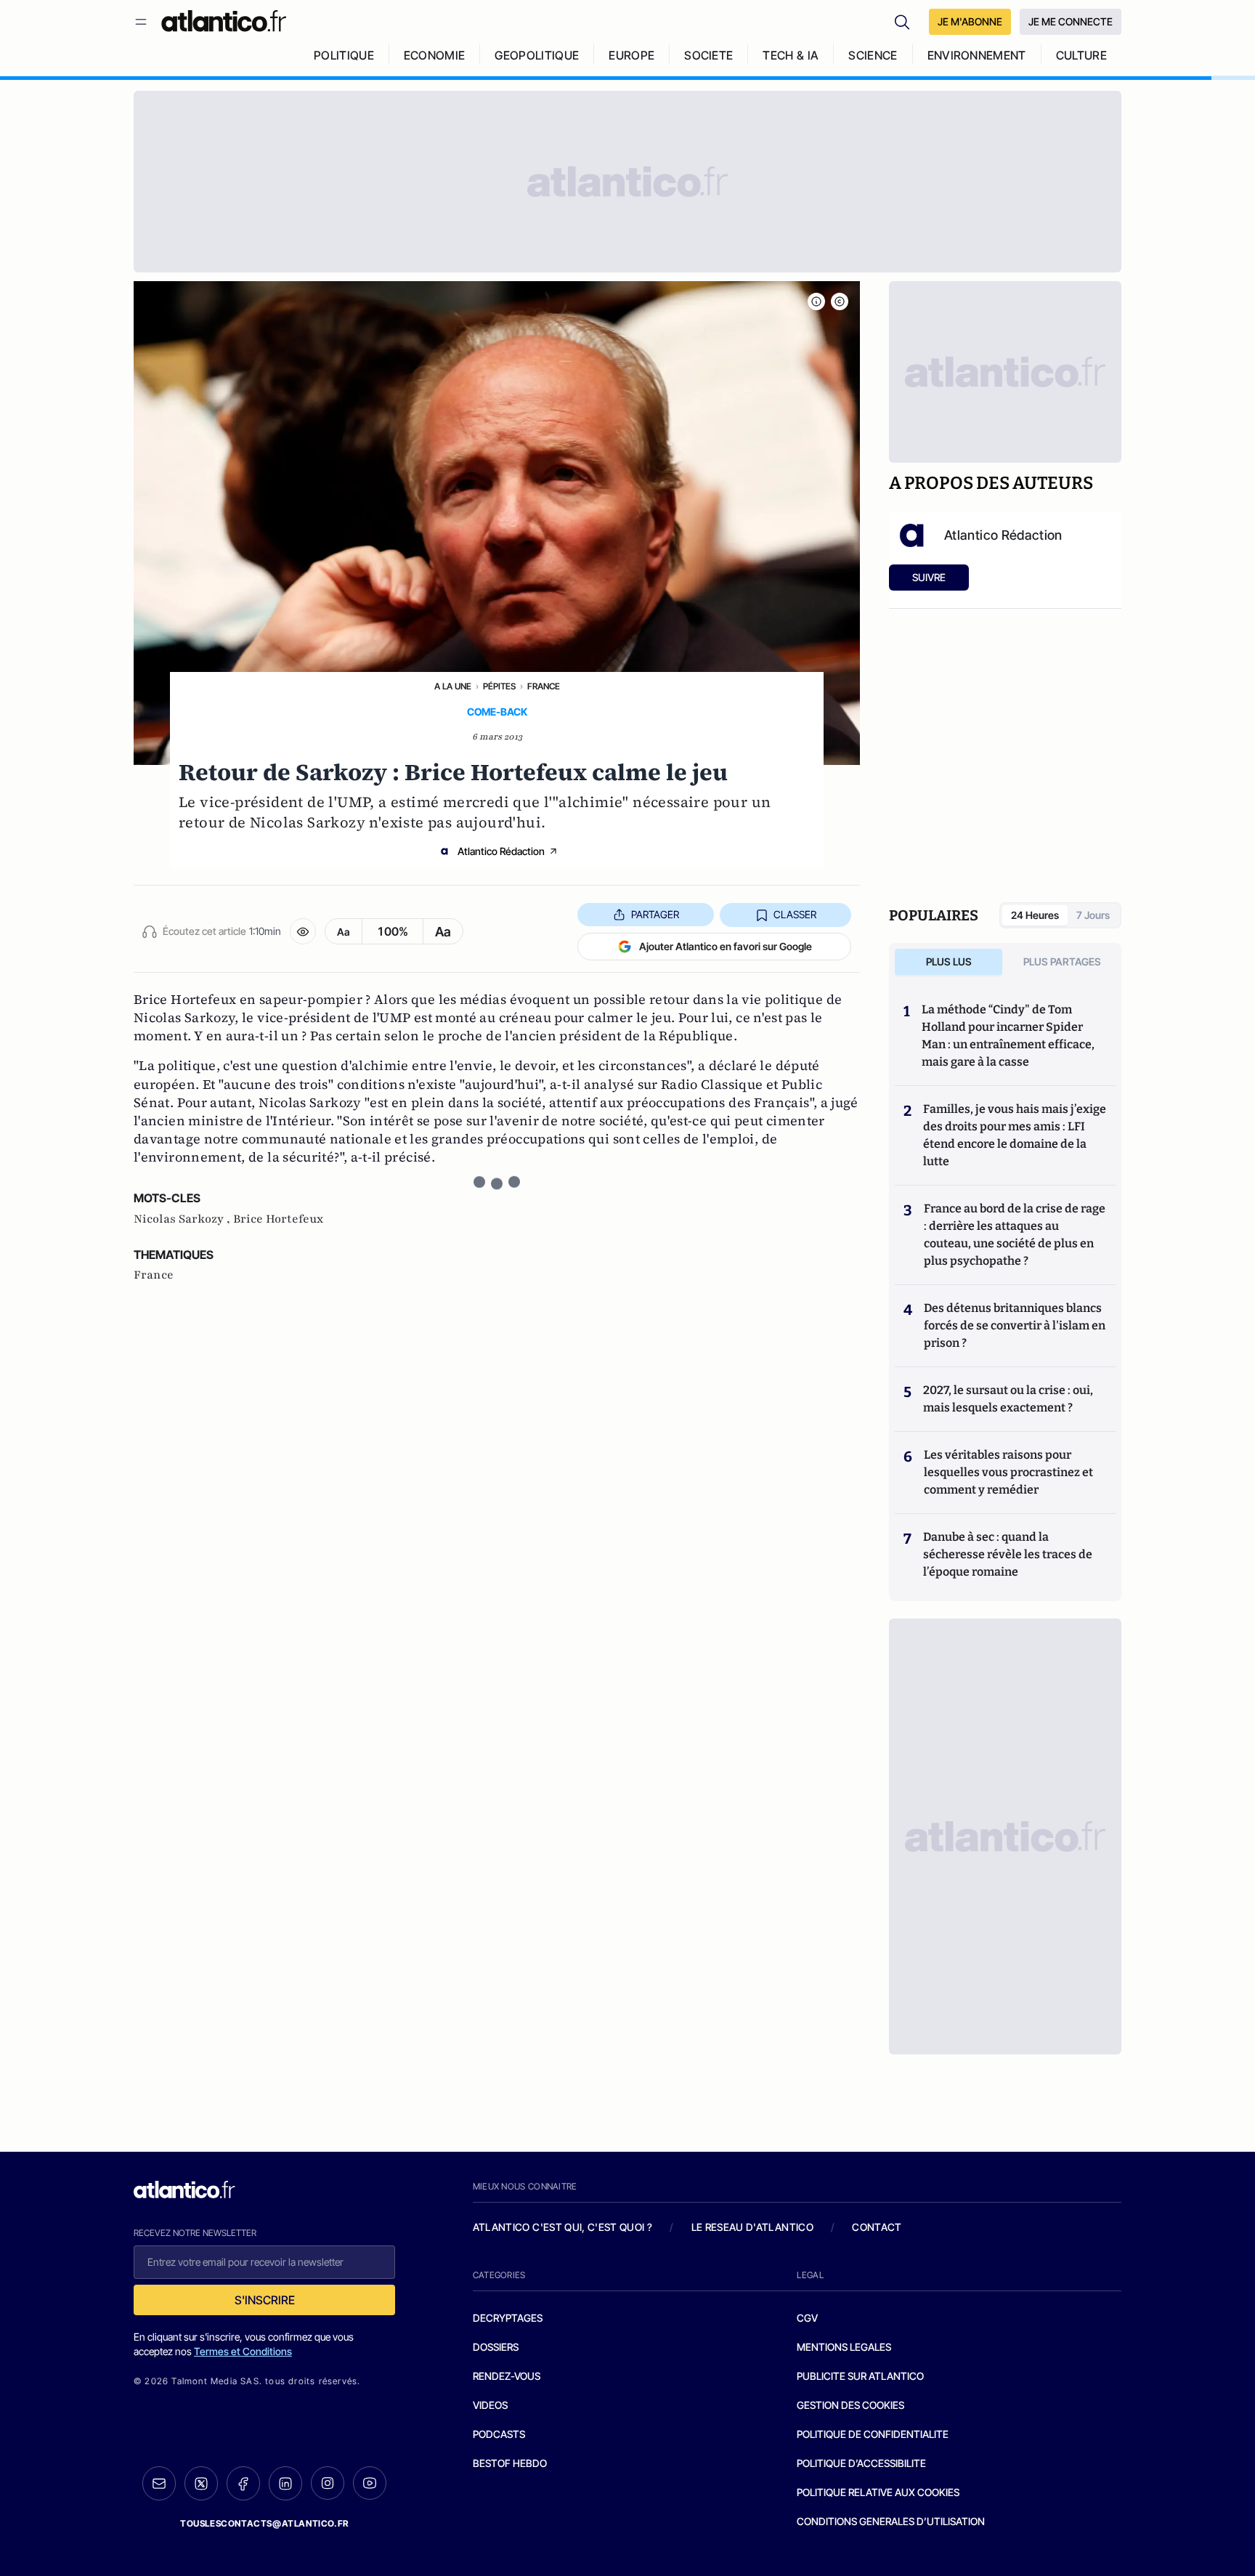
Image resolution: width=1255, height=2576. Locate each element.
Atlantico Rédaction (501, 851)
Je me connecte (1071, 21)
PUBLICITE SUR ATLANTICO (860, 2376)
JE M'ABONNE (970, 21)
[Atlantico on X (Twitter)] (201, 2483)
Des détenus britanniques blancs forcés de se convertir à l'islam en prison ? (1015, 1325)
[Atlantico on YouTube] (370, 2483)
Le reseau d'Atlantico (752, 2227)
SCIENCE (873, 55)
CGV (807, 2318)
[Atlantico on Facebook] (243, 2483)
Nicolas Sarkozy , (183, 1219)
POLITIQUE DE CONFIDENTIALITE (873, 2434)
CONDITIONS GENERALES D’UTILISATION (891, 2521)
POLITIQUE (344, 55)
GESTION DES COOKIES (850, 2405)
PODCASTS (499, 2434)
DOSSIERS (496, 2347)
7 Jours (1093, 915)
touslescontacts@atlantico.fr (264, 2523)
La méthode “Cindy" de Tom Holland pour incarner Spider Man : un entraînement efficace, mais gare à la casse (1008, 1036)
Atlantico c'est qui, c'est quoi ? (563, 2227)
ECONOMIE (435, 55)
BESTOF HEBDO (510, 2463)
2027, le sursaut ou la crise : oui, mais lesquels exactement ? (1008, 1399)
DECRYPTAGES (508, 2318)
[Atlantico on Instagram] (328, 2483)
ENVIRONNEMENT (977, 55)
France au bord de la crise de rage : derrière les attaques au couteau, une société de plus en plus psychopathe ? (1015, 1235)
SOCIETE (708, 55)
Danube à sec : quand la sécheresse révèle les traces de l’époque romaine (1008, 1554)
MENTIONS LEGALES (844, 2347)
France (544, 686)
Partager (655, 914)
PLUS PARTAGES (1062, 961)
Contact (877, 2227)
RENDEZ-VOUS (507, 2376)
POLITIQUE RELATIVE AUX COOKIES (878, 2492)
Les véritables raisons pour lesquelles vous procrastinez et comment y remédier (1008, 1472)
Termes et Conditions (243, 2351)
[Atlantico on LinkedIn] (285, 2483)
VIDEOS (490, 2405)
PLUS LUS (949, 961)
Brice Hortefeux (278, 1219)
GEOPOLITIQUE (537, 55)
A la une (453, 686)
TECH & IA (791, 55)
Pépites (499, 686)
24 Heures (1035, 915)
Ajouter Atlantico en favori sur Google (726, 946)
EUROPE (631, 55)
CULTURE (1081, 55)
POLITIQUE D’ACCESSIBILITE (861, 2463)
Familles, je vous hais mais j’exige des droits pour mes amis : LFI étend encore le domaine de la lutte (1015, 1135)
